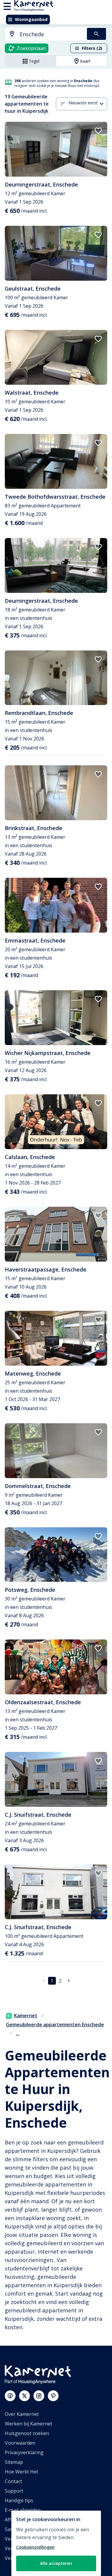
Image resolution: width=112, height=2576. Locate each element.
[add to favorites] (98, 131)
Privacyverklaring (24, 2452)
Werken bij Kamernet (29, 2424)
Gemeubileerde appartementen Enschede (55, 2025)
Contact (13, 2481)
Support (14, 2491)
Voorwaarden (20, 2443)
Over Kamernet (22, 2414)
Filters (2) (92, 48)
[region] (56, 2543)
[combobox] (42, 34)
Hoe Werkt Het (22, 2472)
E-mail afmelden (23, 2510)
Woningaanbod (31, 19)
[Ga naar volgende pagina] (69, 1981)
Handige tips (19, 2500)
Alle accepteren (56, 2563)
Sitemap (14, 2462)
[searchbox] (51, 34)
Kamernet (26, 2016)
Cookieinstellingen (35, 2547)
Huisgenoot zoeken (27, 2433)
